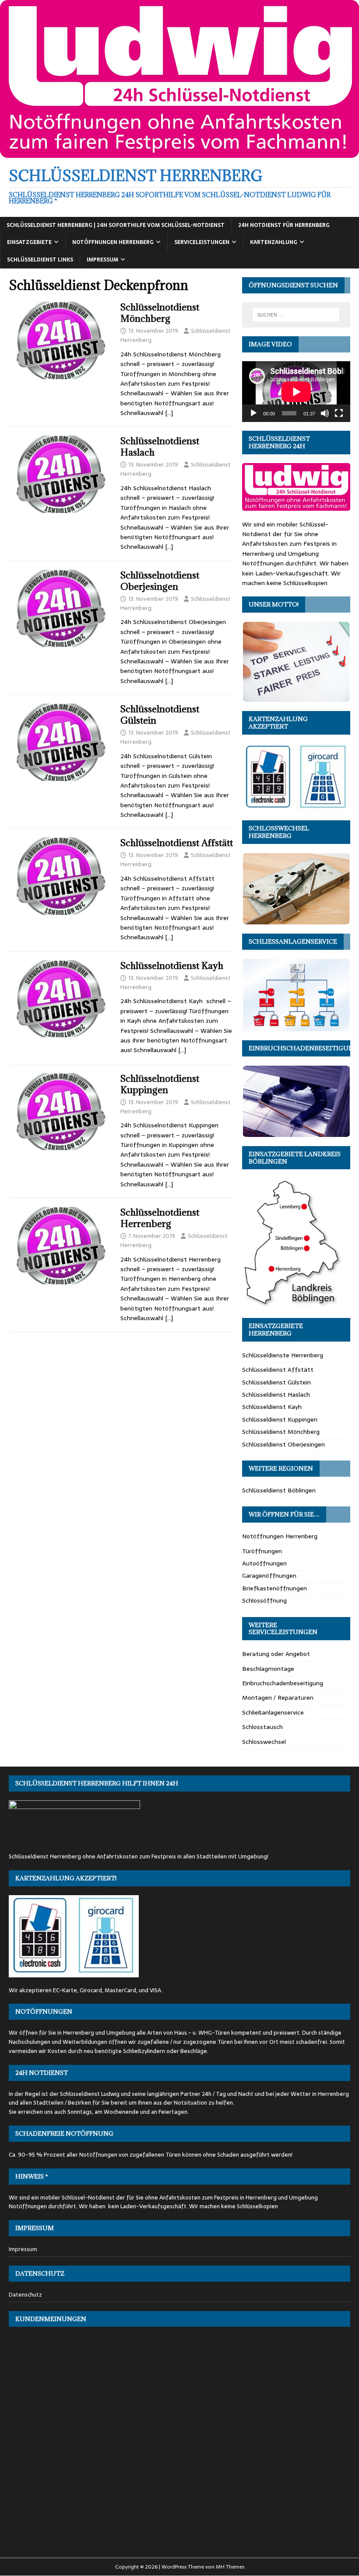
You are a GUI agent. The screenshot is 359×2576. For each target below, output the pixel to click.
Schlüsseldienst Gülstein (276, 1382)
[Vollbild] (339, 413)
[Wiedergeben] (253, 413)
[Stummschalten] (325, 413)
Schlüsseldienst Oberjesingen (283, 1444)
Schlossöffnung (264, 1600)
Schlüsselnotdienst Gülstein (160, 715)
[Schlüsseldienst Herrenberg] (179, 153)
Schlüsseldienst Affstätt (278, 1370)
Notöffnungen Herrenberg (113, 242)
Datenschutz (25, 2295)
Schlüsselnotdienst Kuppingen (160, 1084)
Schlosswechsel (264, 1742)
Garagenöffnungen (269, 1576)
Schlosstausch (262, 1727)
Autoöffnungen (264, 1563)
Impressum (102, 260)
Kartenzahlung (274, 242)
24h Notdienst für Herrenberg (284, 225)
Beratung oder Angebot (276, 1654)
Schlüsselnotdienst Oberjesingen (160, 581)
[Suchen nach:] (296, 315)
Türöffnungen (262, 1551)
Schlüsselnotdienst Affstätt (177, 843)
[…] (169, 413)
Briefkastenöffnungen (275, 1588)
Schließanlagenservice (273, 1712)
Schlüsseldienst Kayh (272, 1407)
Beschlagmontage (268, 1669)
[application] (296, 392)
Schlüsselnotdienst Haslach (160, 447)
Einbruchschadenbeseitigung (283, 1683)
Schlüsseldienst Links (40, 260)
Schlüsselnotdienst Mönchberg (160, 313)
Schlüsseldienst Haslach (276, 1394)
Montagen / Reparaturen (278, 1698)
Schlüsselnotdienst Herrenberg (160, 1218)
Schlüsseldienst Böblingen (279, 1490)
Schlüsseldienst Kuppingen (280, 1419)
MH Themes (230, 2567)
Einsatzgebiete (29, 242)
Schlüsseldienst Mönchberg (281, 1432)
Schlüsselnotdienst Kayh (172, 966)
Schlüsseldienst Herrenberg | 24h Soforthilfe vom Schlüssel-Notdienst (116, 225)
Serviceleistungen (202, 242)
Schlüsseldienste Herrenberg (283, 1355)
